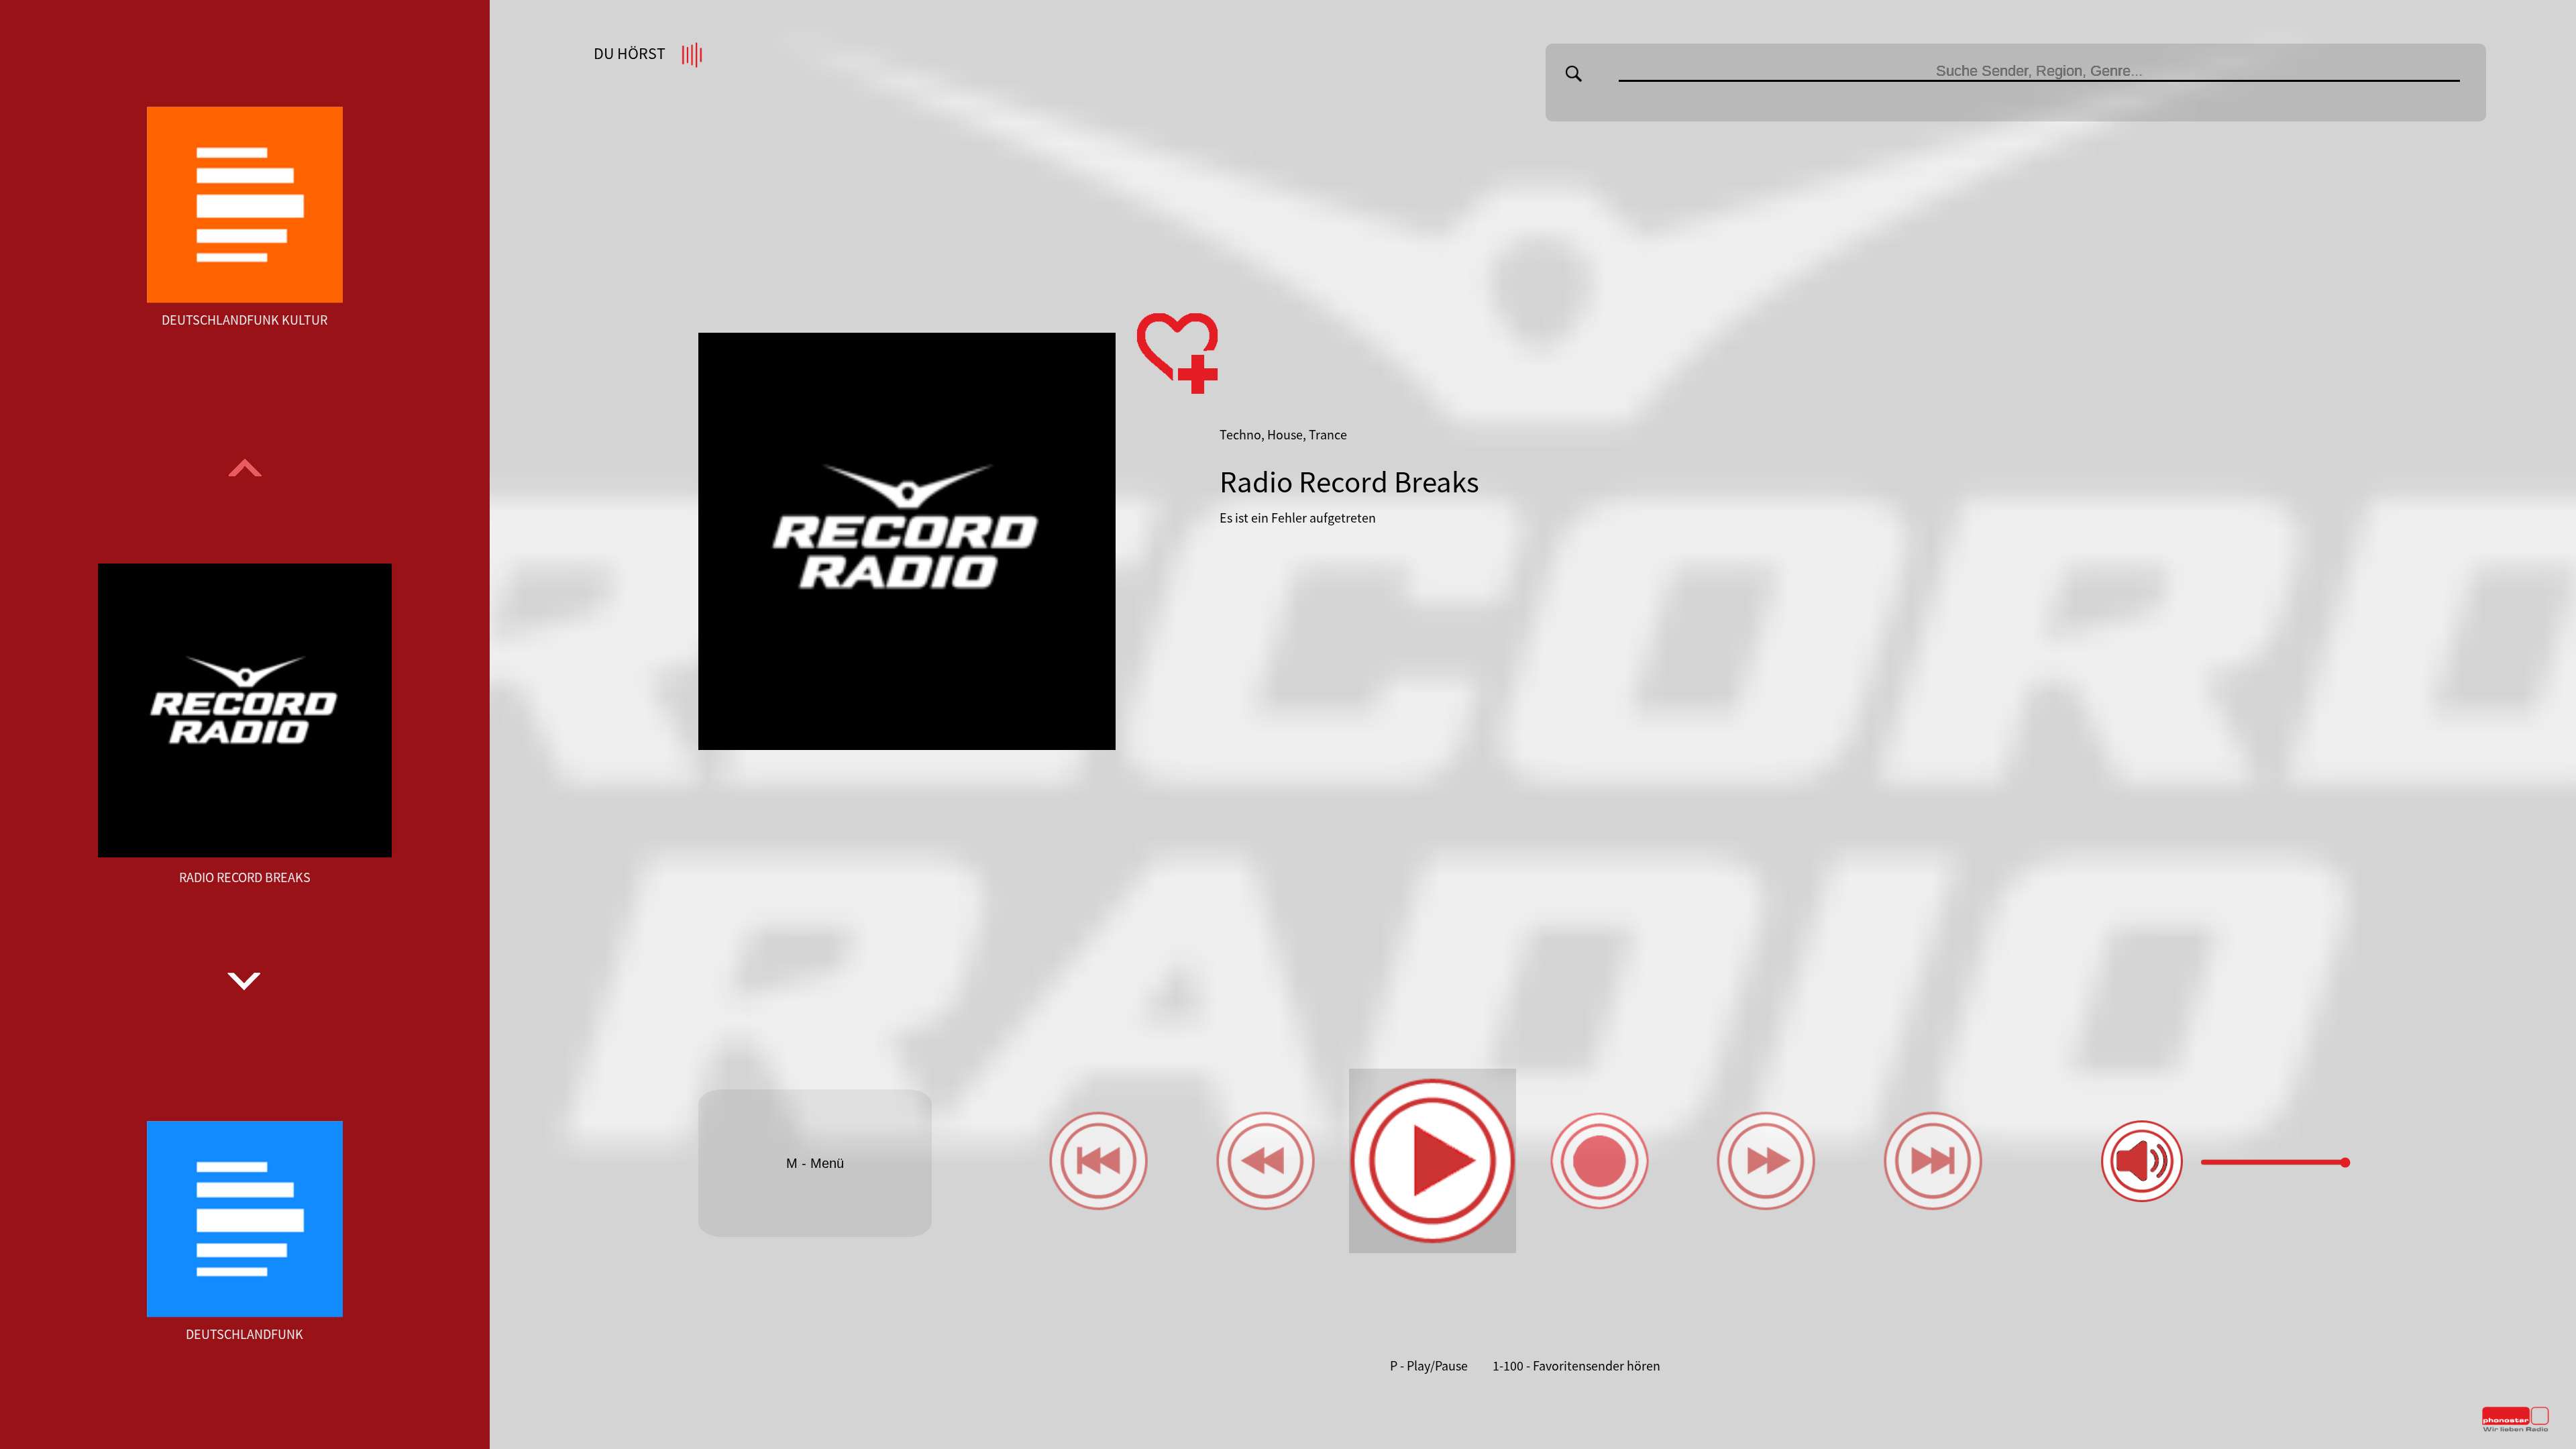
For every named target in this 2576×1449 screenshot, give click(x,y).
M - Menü (815, 1163)
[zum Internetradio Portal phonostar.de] (2516, 1429)
